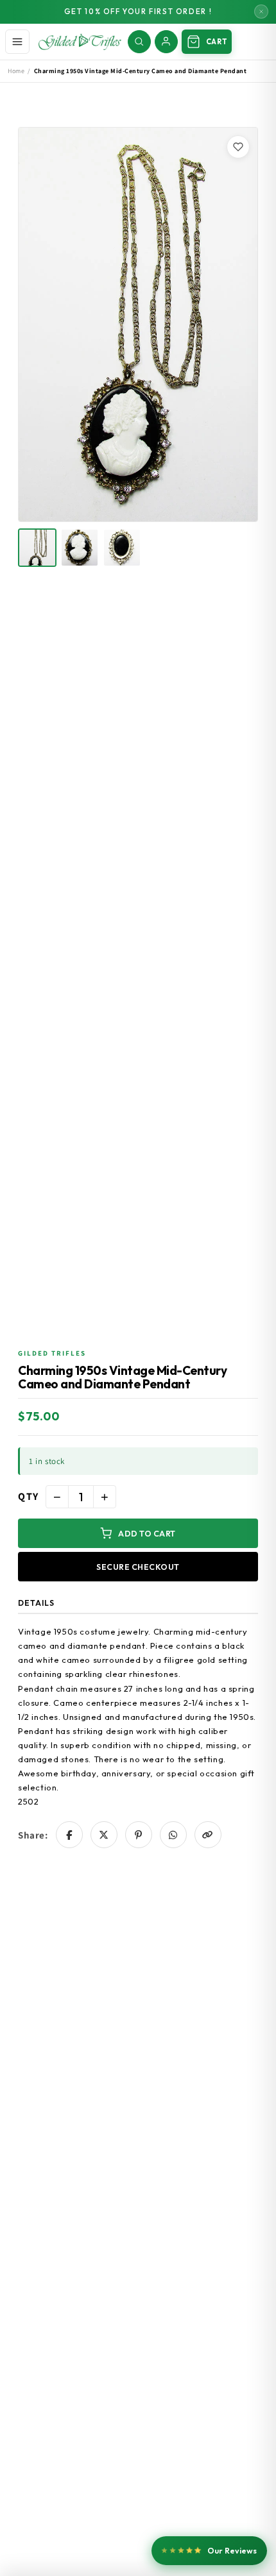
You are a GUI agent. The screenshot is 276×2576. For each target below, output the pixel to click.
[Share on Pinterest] (139, 1835)
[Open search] (139, 42)
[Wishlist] (238, 147)
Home (16, 71)
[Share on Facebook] (69, 1835)
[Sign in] (166, 42)
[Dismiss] (261, 12)
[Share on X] (104, 1835)
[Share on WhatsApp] (173, 1835)
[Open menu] (17, 42)
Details (36, 1603)
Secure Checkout (138, 1567)
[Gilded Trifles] (80, 42)
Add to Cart (147, 1533)
